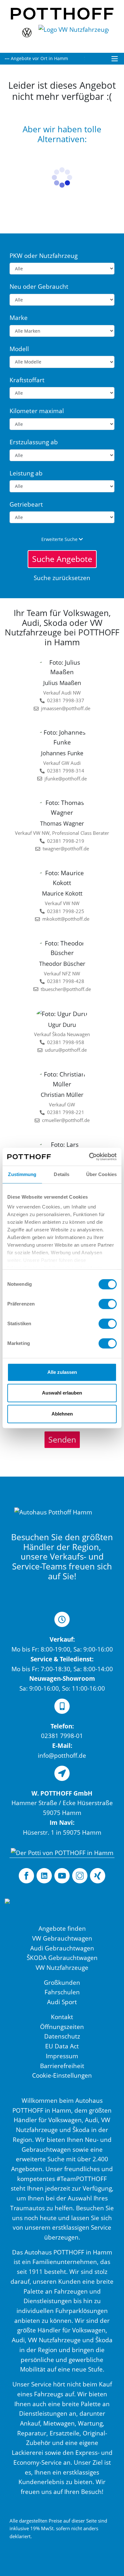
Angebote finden (62, 1928)
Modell (19, 349)
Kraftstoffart (27, 380)
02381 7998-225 (66, 911)
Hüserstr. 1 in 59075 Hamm (62, 1832)
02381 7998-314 (66, 771)
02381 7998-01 (62, 1736)
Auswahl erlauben (62, 1393)
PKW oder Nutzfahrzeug (44, 256)
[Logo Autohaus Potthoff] (62, 13)
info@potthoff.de (62, 1755)
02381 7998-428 (66, 981)
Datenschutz (62, 2036)
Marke (19, 318)
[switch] (108, 1304)
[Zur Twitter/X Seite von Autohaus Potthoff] (44, 1876)
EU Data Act (62, 2046)
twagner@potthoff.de (66, 849)
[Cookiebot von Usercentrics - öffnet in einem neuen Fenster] (89, 1157)
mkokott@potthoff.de (66, 919)
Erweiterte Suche (60, 539)
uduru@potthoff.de (66, 1050)
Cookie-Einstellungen (62, 2075)
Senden (62, 1439)
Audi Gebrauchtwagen (62, 1948)
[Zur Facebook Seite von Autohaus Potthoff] (26, 1876)
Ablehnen (62, 1414)
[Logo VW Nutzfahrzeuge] (75, 35)
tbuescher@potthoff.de (66, 989)
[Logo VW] (27, 35)
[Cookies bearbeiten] (34, 1911)
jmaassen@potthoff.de (66, 708)
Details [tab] (62, 1174)
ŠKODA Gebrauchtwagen (62, 1958)
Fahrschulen (62, 1992)
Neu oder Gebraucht (39, 286)
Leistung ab (26, 473)
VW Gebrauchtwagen (62, 1938)
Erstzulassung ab (34, 442)
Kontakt (62, 2017)
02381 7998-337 (66, 700)
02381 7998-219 (66, 841)
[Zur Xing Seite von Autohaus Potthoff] (98, 1876)
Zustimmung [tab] (22, 1174)
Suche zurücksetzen (62, 578)
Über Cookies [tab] (101, 1174)
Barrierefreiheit (62, 2066)
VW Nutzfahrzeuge (62, 1967)
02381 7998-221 (66, 1112)
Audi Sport (62, 2002)
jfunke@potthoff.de (66, 779)
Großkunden (62, 1982)
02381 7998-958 (66, 1042)
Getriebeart (26, 504)
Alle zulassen (62, 1372)
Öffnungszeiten (62, 2027)
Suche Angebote (62, 559)
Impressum (62, 2056)
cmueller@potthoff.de (66, 1120)
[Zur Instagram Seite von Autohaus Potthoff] (80, 1876)
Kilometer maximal (37, 411)
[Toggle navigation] (115, 59)
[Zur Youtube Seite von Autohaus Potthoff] (62, 1876)
